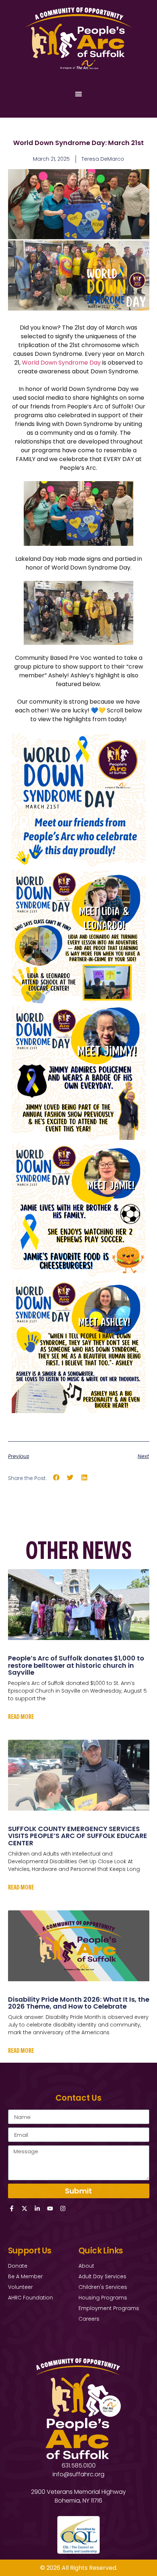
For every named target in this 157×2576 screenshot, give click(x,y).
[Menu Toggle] (78, 94)
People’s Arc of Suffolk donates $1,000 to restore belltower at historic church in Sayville (76, 1665)
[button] (56, 1478)
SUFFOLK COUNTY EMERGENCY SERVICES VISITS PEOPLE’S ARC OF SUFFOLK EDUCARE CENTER (78, 1836)
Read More (21, 1716)
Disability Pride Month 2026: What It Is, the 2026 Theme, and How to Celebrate (79, 2003)
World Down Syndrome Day (61, 363)
